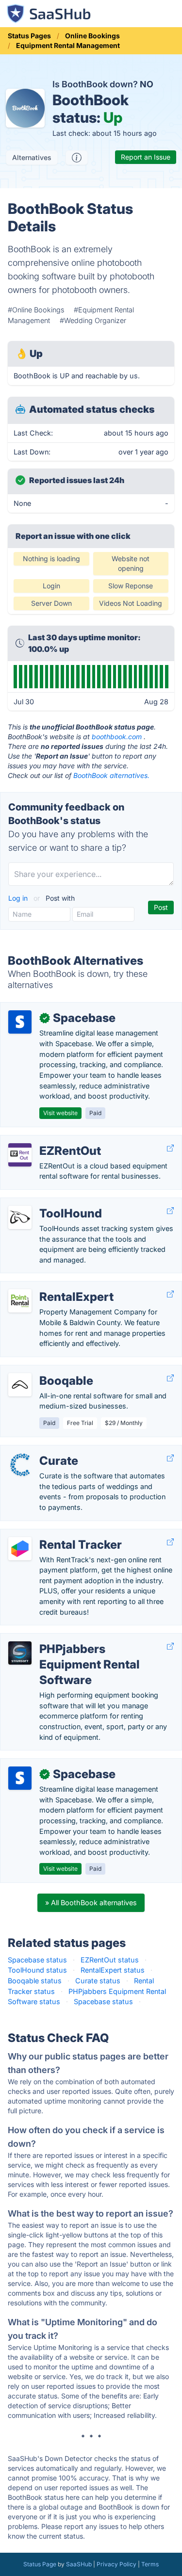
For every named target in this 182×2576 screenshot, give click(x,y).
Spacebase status (37, 1960)
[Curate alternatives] (20, 1465)
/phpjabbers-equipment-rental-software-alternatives (95, 1639)
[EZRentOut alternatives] (20, 1155)
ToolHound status (37, 1970)
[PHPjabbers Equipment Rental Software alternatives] (20, 1653)
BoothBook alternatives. (111, 775)
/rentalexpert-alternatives (49, 1287)
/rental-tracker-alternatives (52, 1534)
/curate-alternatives (40, 1450)
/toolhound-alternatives (47, 1203)
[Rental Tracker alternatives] (20, 1549)
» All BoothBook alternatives (91, 1903)
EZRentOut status (110, 1960)
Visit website (60, 1113)
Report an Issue (146, 157)
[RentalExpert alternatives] (20, 1301)
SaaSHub (79, 2564)
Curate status (98, 1981)
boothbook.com (117, 737)
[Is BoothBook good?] (77, 158)
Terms (150, 2564)
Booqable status (35, 1981)
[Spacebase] (20, 1022)
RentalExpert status (113, 1970)
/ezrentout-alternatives (46, 1141)
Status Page (40, 2564)
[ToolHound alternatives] (20, 1217)
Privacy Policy (116, 2564)
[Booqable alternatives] (20, 1385)
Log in (19, 898)
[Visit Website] (170, 1148)
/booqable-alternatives (45, 1370)
